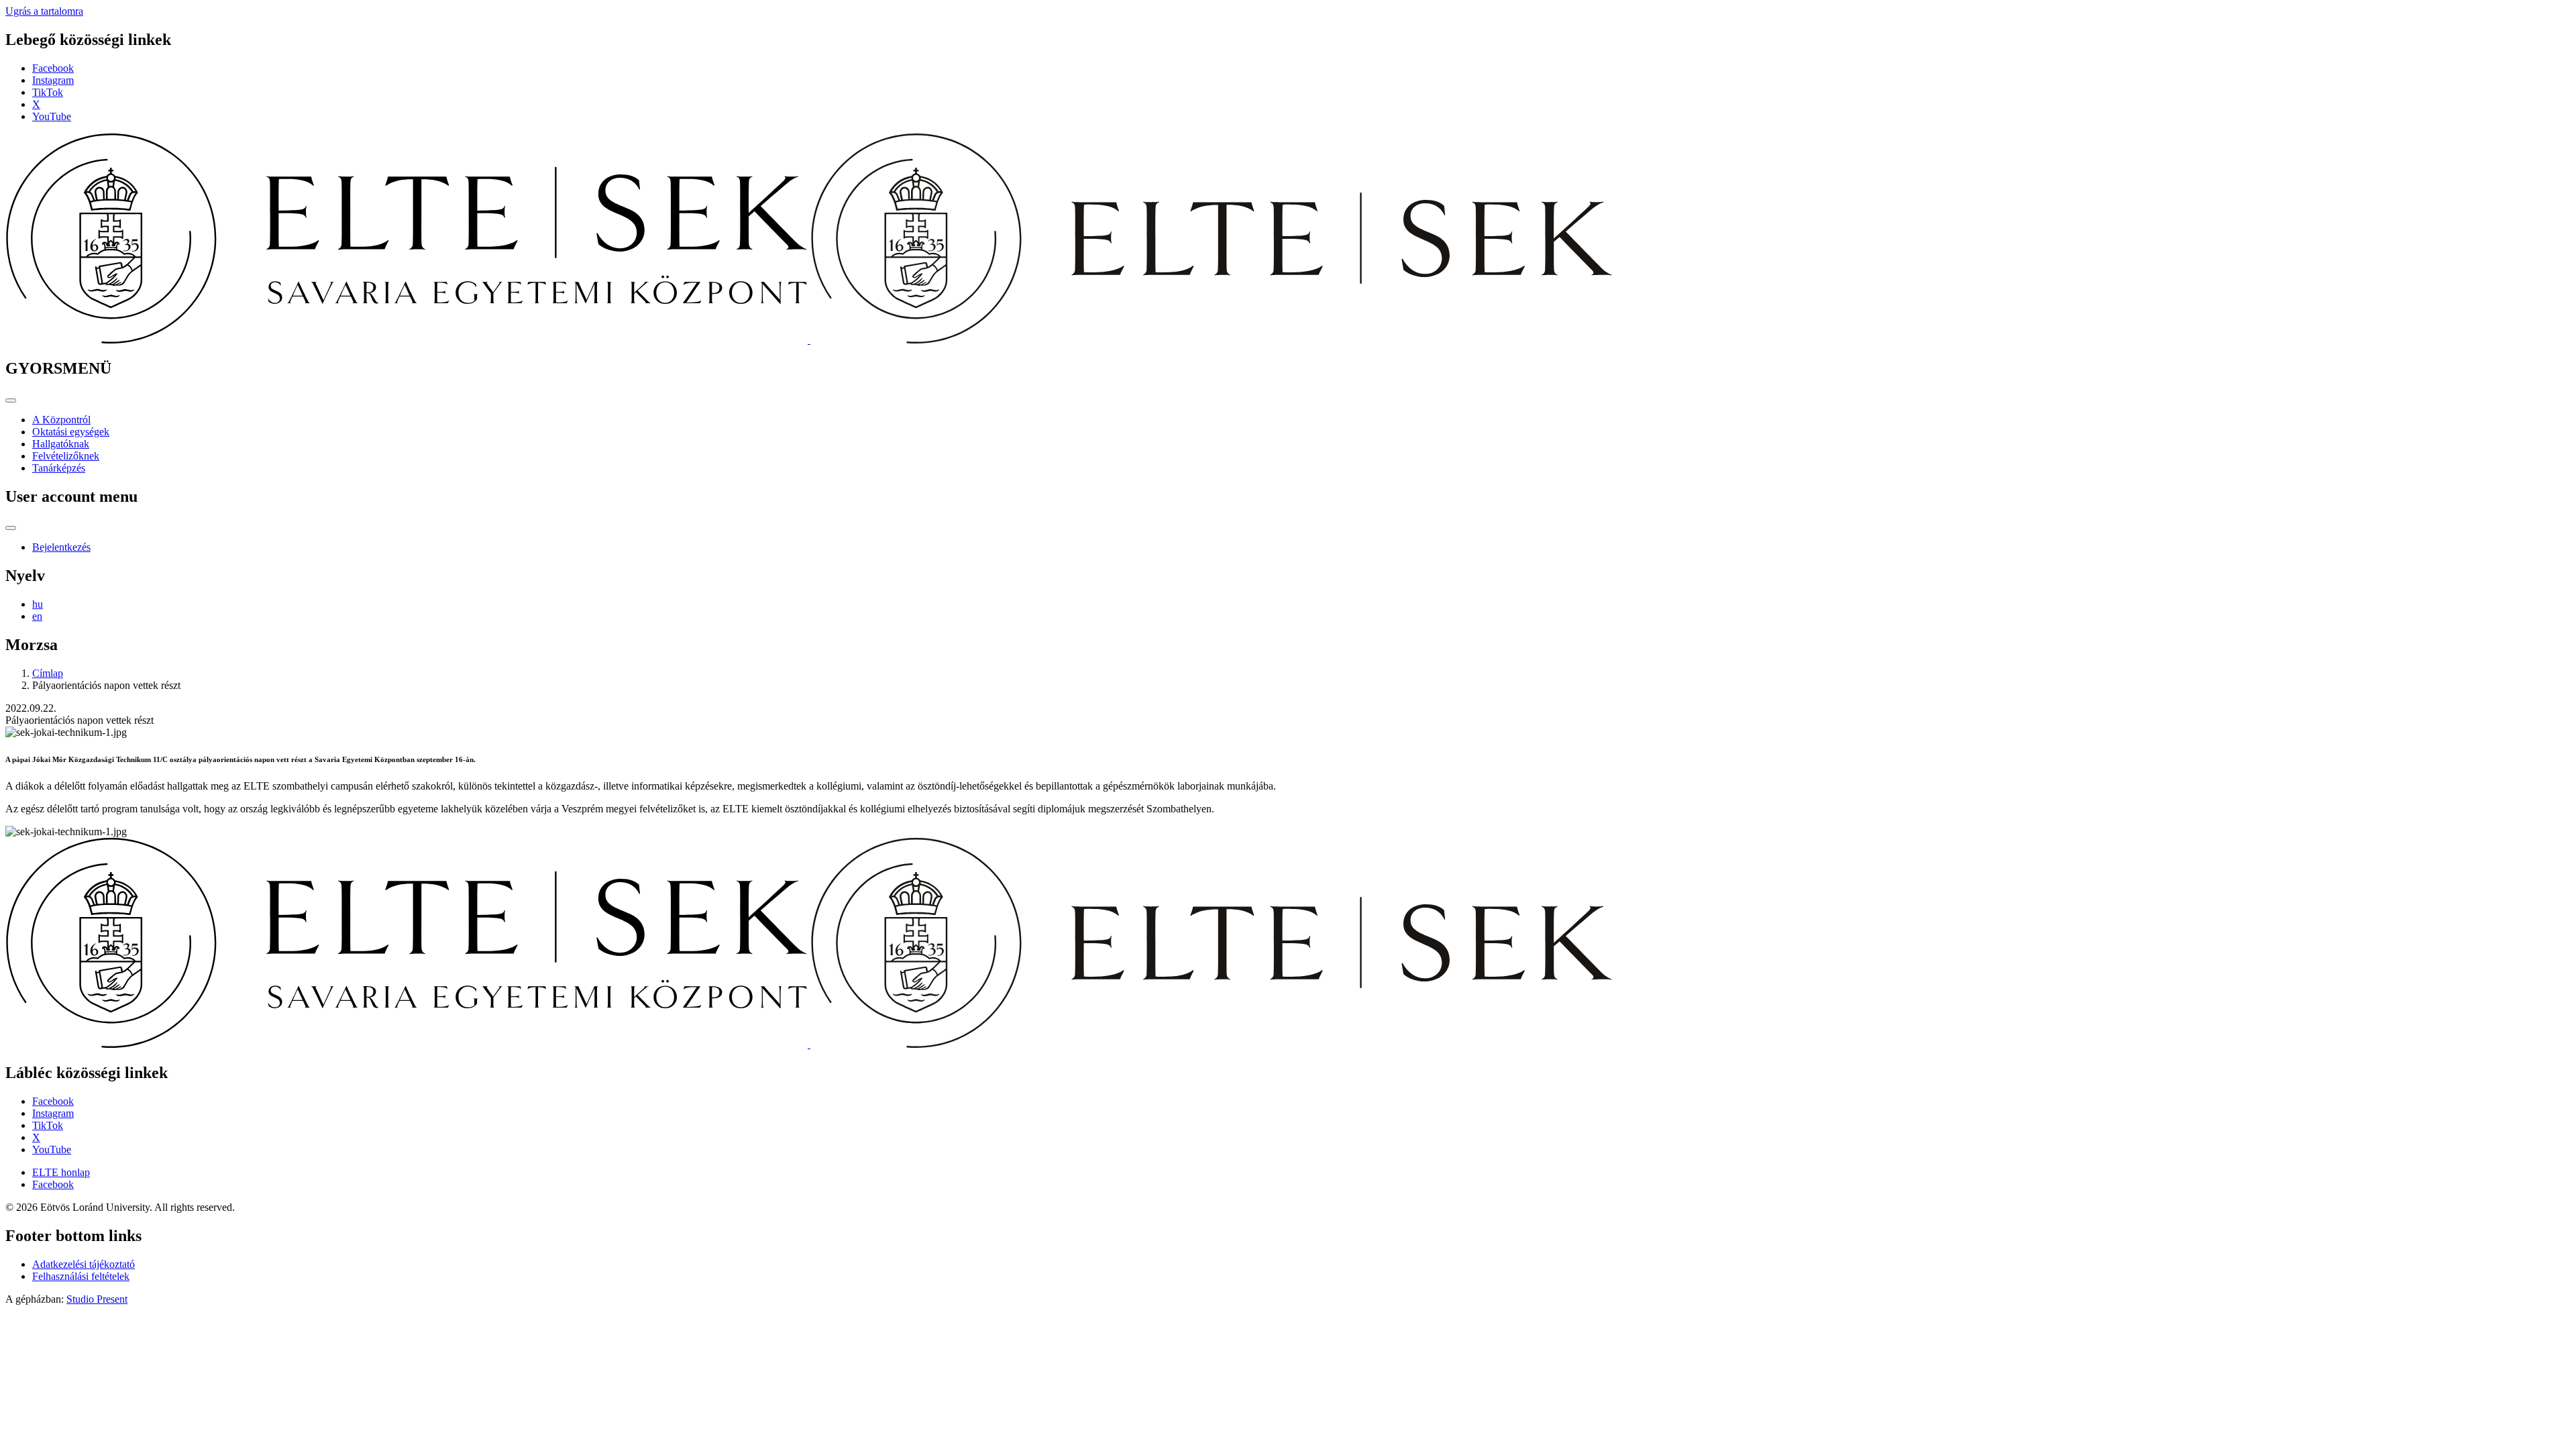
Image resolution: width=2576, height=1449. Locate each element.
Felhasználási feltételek (81, 1276)
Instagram (53, 80)
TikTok (48, 92)
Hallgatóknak (61, 444)
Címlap (48, 673)
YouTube (52, 116)
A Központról (61, 420)
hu (38, 604)
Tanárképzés (59, 468)
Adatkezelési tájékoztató (84, 1264)
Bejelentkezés (61, 547)
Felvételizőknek (66, 456)
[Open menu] (11, 400)
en (37, 616)
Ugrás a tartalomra (44, 11)
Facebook (53, 68)
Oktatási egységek (71, 432)
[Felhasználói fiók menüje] (11, 528)
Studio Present (97, 1299)
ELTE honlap (61, 1172)
